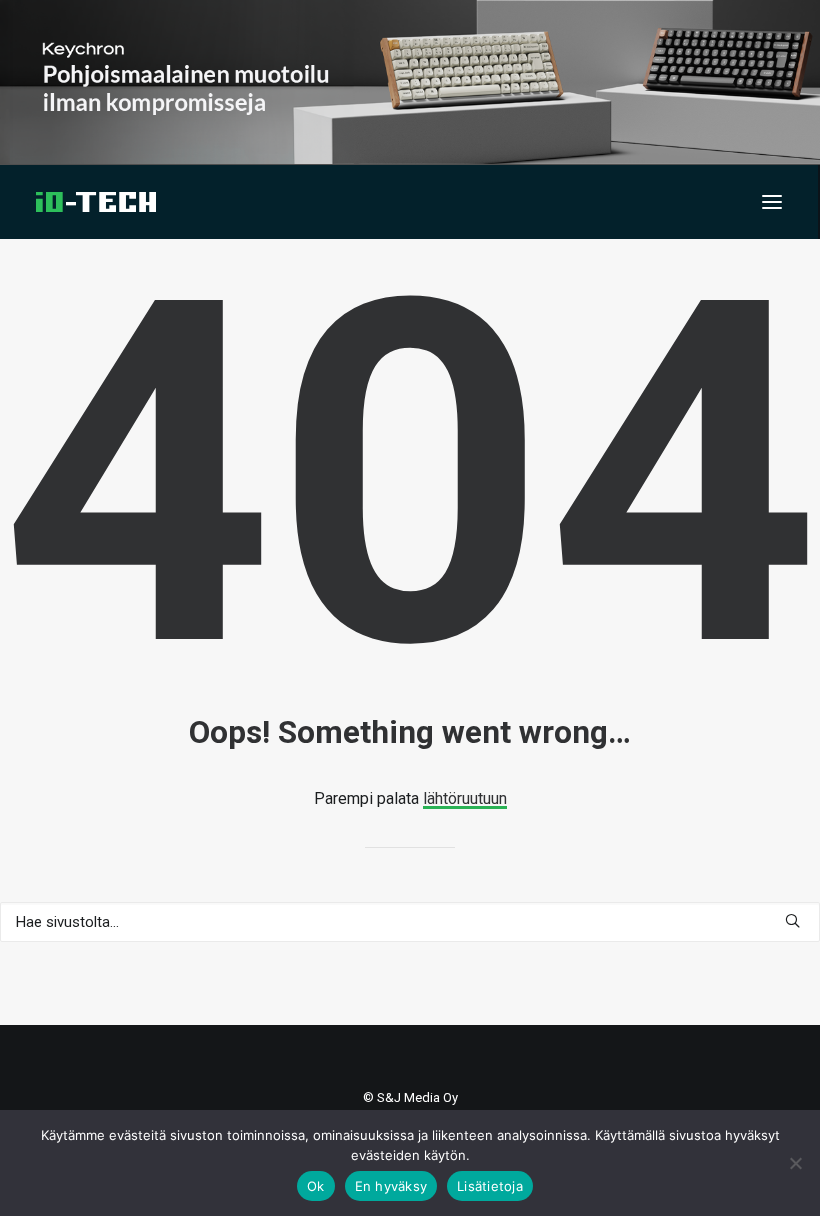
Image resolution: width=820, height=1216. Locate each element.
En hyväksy (391, 1186)
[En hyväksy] (795, 1163)
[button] (772, 202)
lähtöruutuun (465, 798)
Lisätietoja (490, 1186)
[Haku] (410, 922)
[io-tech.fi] (96, 202)
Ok (316, 1186)
